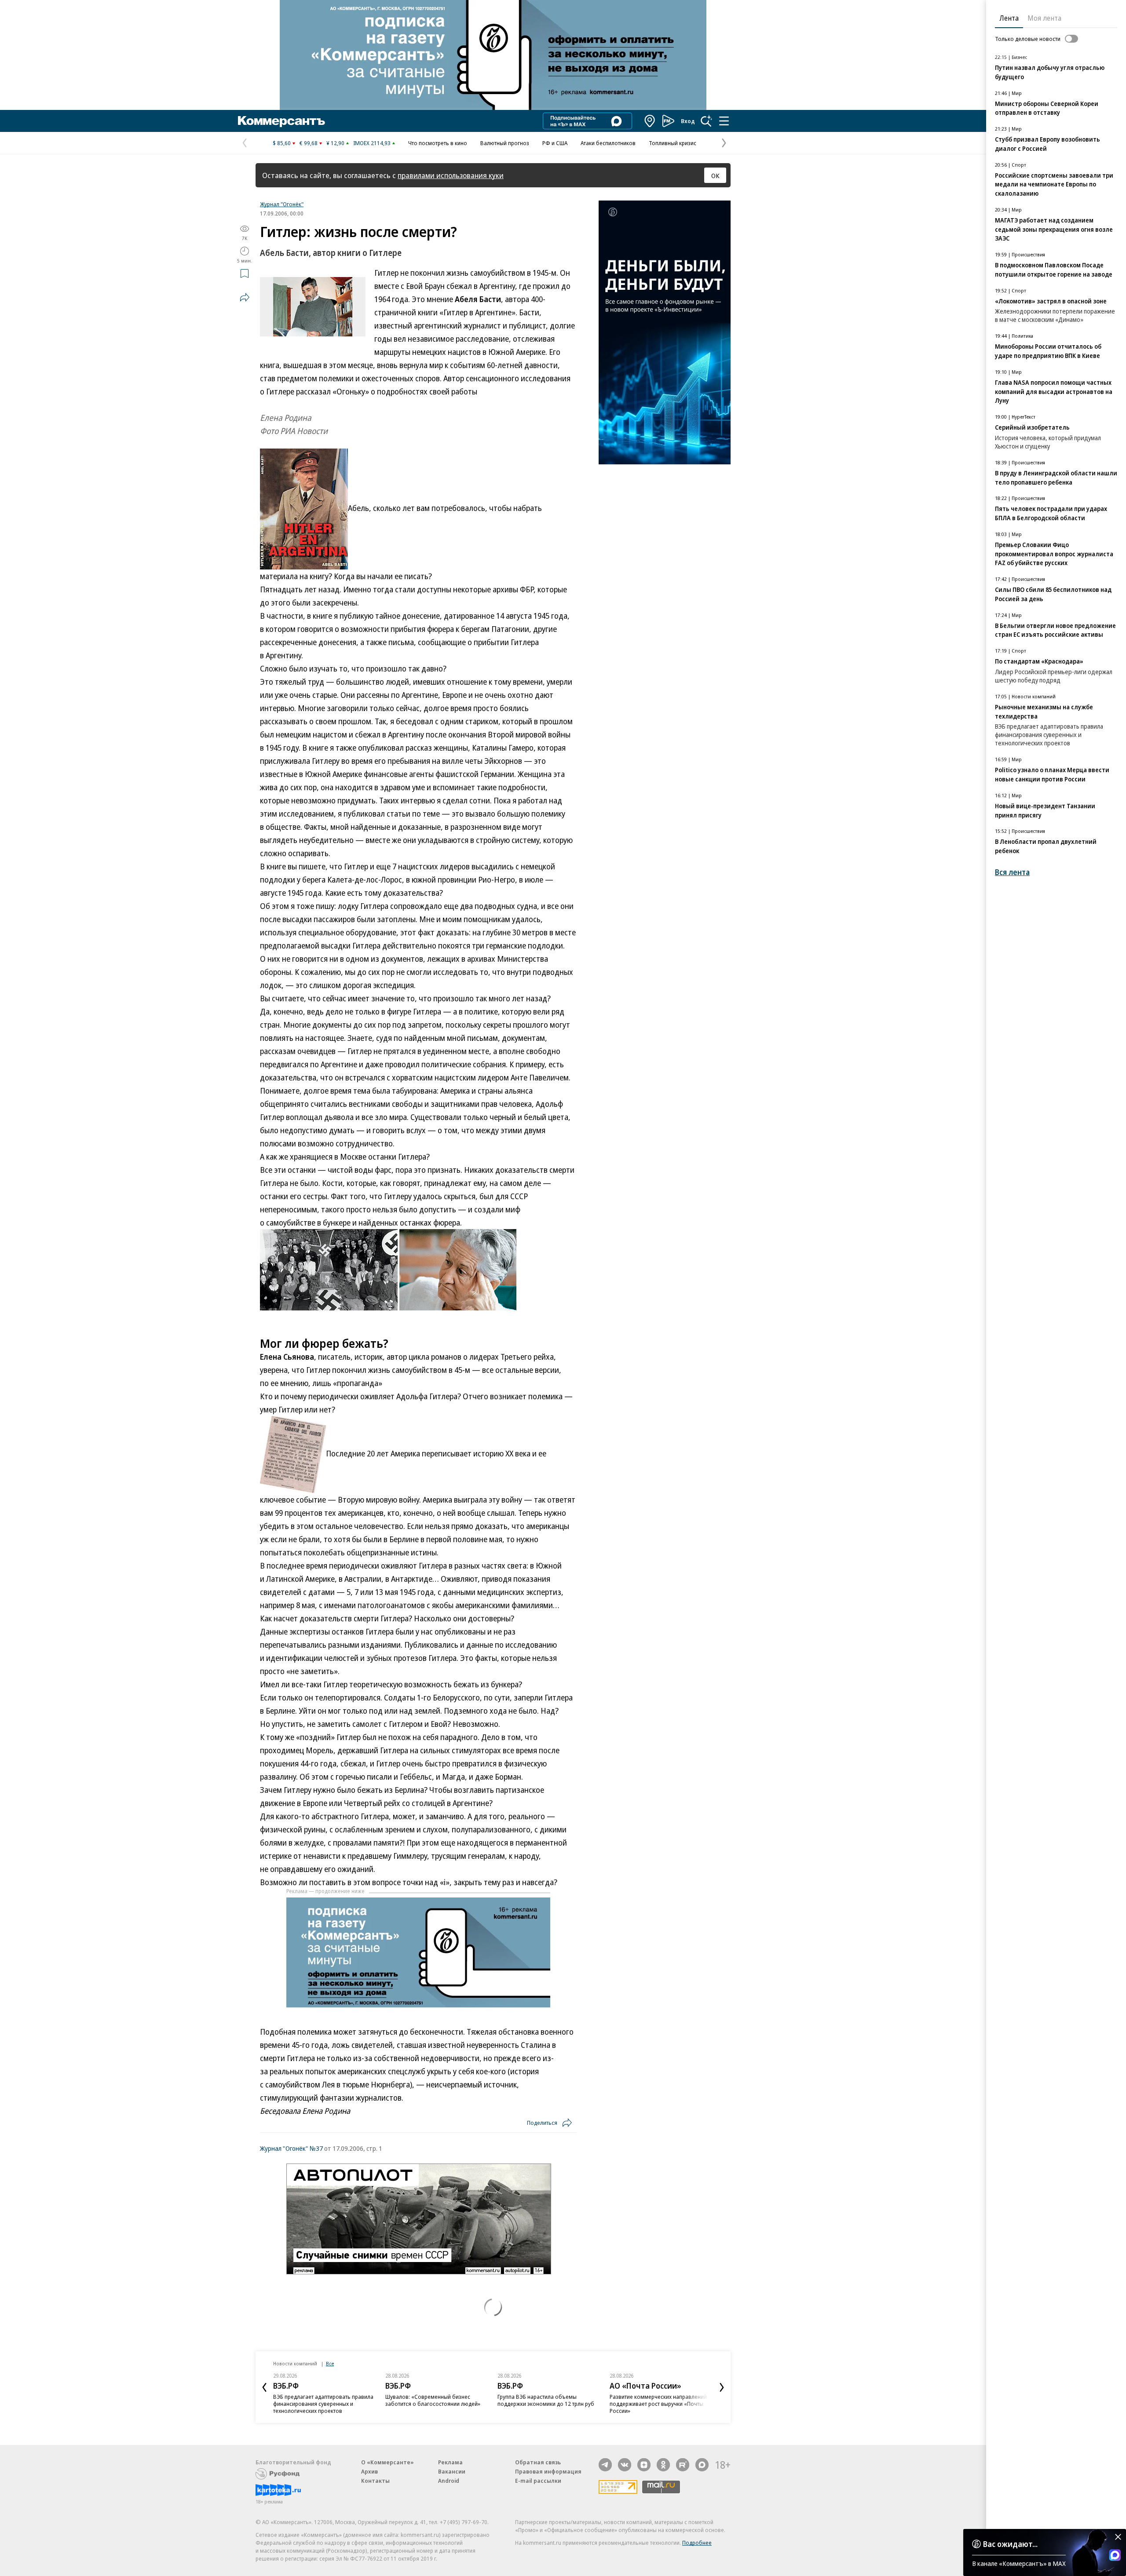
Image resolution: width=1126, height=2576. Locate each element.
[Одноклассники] (663, 2465)
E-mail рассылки (538, 2481)
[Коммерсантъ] (281, 121)
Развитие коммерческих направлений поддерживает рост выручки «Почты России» (658, 2404)
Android (449, 2481)
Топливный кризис (673, 143)
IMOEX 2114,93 (372, 143)
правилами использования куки (451, 175)
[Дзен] (644, 2465)
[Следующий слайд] (722, 2387)
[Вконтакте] (625, 2465)
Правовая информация (548, 2471)
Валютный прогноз (505, 143)
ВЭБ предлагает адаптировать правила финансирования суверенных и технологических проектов (323, 2404)
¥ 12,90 (335, 143)
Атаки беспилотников (608, 143)
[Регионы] (650, 121)
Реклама (450, 2462)
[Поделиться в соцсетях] (245, 297)
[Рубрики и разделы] (724, 121)
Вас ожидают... (1010, 2544)
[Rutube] (683, 2465)
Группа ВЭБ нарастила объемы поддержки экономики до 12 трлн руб (546, 2400)
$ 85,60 (282, 143)
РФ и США (555, 143)
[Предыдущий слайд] (264, 2387)
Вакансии (452, 2471)
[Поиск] (706, 121)
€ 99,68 (309, 143)
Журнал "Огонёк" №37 (291, 2148)
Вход (688, 121)
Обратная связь (538, 2462)
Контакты (375, 2481)
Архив (369, 2471)
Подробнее (697, 2543)
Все (330, 2363)
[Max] (702, 2465)
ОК (715, 175)
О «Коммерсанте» (388, 2462)
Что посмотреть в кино (438, 143)
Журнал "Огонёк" (282, 204)
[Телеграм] (605, 2465)
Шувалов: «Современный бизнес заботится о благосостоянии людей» (433, 2400)
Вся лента (1012, 872)
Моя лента (1044, 18)
